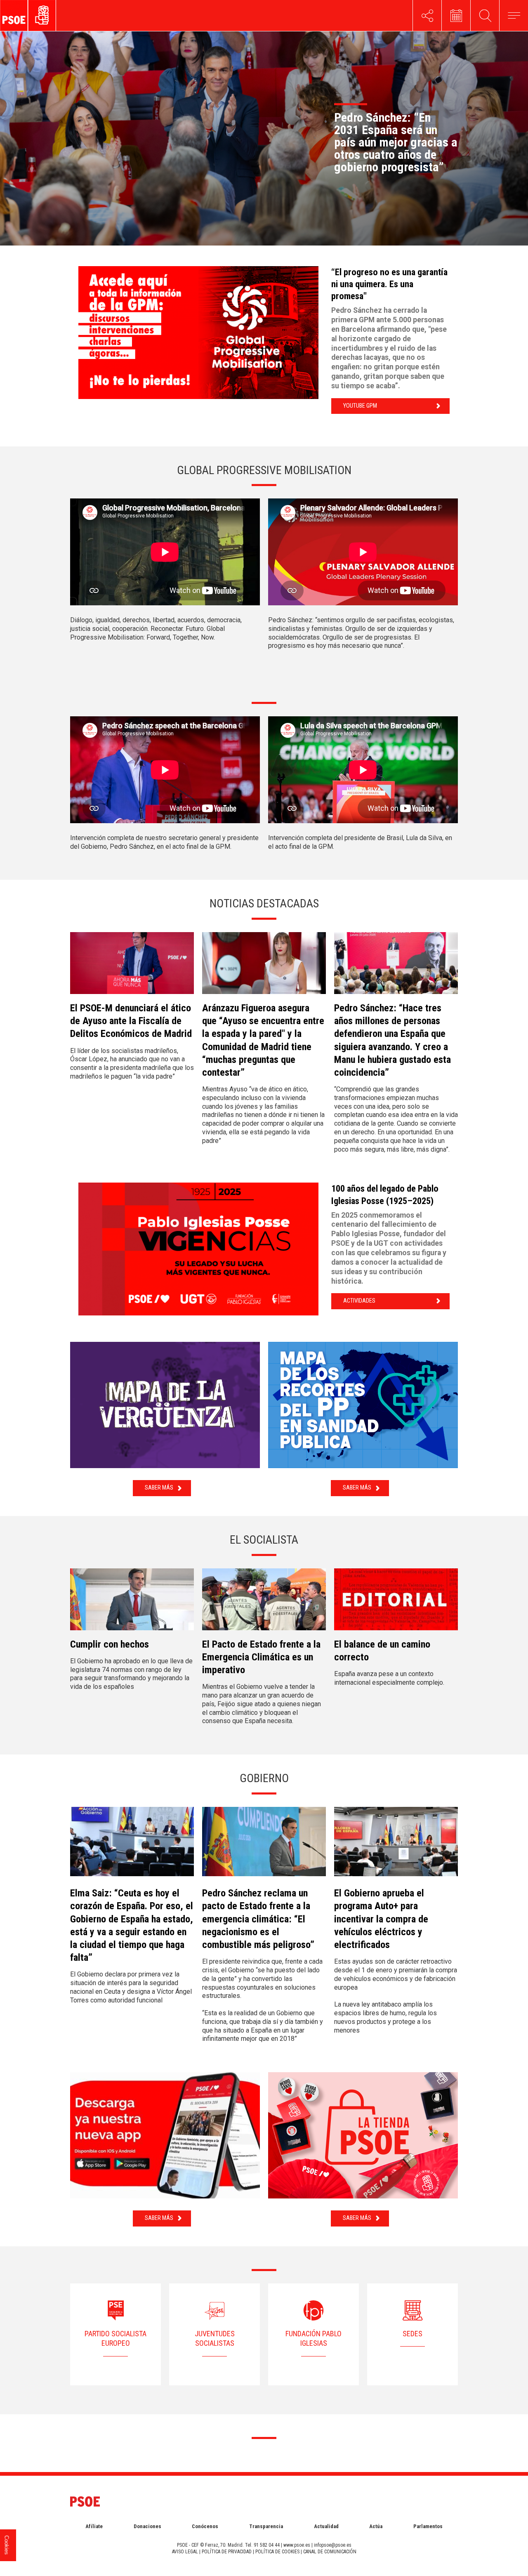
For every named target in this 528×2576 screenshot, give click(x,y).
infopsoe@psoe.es (333, 2545)
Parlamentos (428, 2526)
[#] (427, 15)
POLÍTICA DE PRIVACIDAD (227, 2552)
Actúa (376, 2526)
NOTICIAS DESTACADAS (264, 903)
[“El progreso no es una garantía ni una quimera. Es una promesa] (201, 333)
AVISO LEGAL (185, 2552)
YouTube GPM (360, 406)
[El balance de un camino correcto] (396, 1603)
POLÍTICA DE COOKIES (277, 2552)
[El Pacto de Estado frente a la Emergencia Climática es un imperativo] (264, 1603)
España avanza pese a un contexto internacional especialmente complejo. (389, 1678)
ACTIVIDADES (359, 1301)
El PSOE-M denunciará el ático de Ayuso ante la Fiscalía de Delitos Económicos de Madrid (131, 1021)
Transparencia (266, 2526)
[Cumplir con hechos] (132, 1603)
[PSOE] (47, 15)
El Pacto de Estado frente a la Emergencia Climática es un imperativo (261, 1657)
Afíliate (94, 2526)
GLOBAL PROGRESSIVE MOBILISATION (264, 470)
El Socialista (264, 1540)
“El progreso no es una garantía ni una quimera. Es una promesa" (389, 284)
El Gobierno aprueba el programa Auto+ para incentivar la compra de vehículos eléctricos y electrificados (381, 1919)
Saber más (159, 1488)
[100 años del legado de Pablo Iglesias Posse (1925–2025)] (201, 1249)
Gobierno (264, 1778)
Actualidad (326, 2526)
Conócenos (205, 2526)
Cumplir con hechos (110, 1644)
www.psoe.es (297, 2545)
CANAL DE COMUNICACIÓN (330, 2552)
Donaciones (147, 2526)
